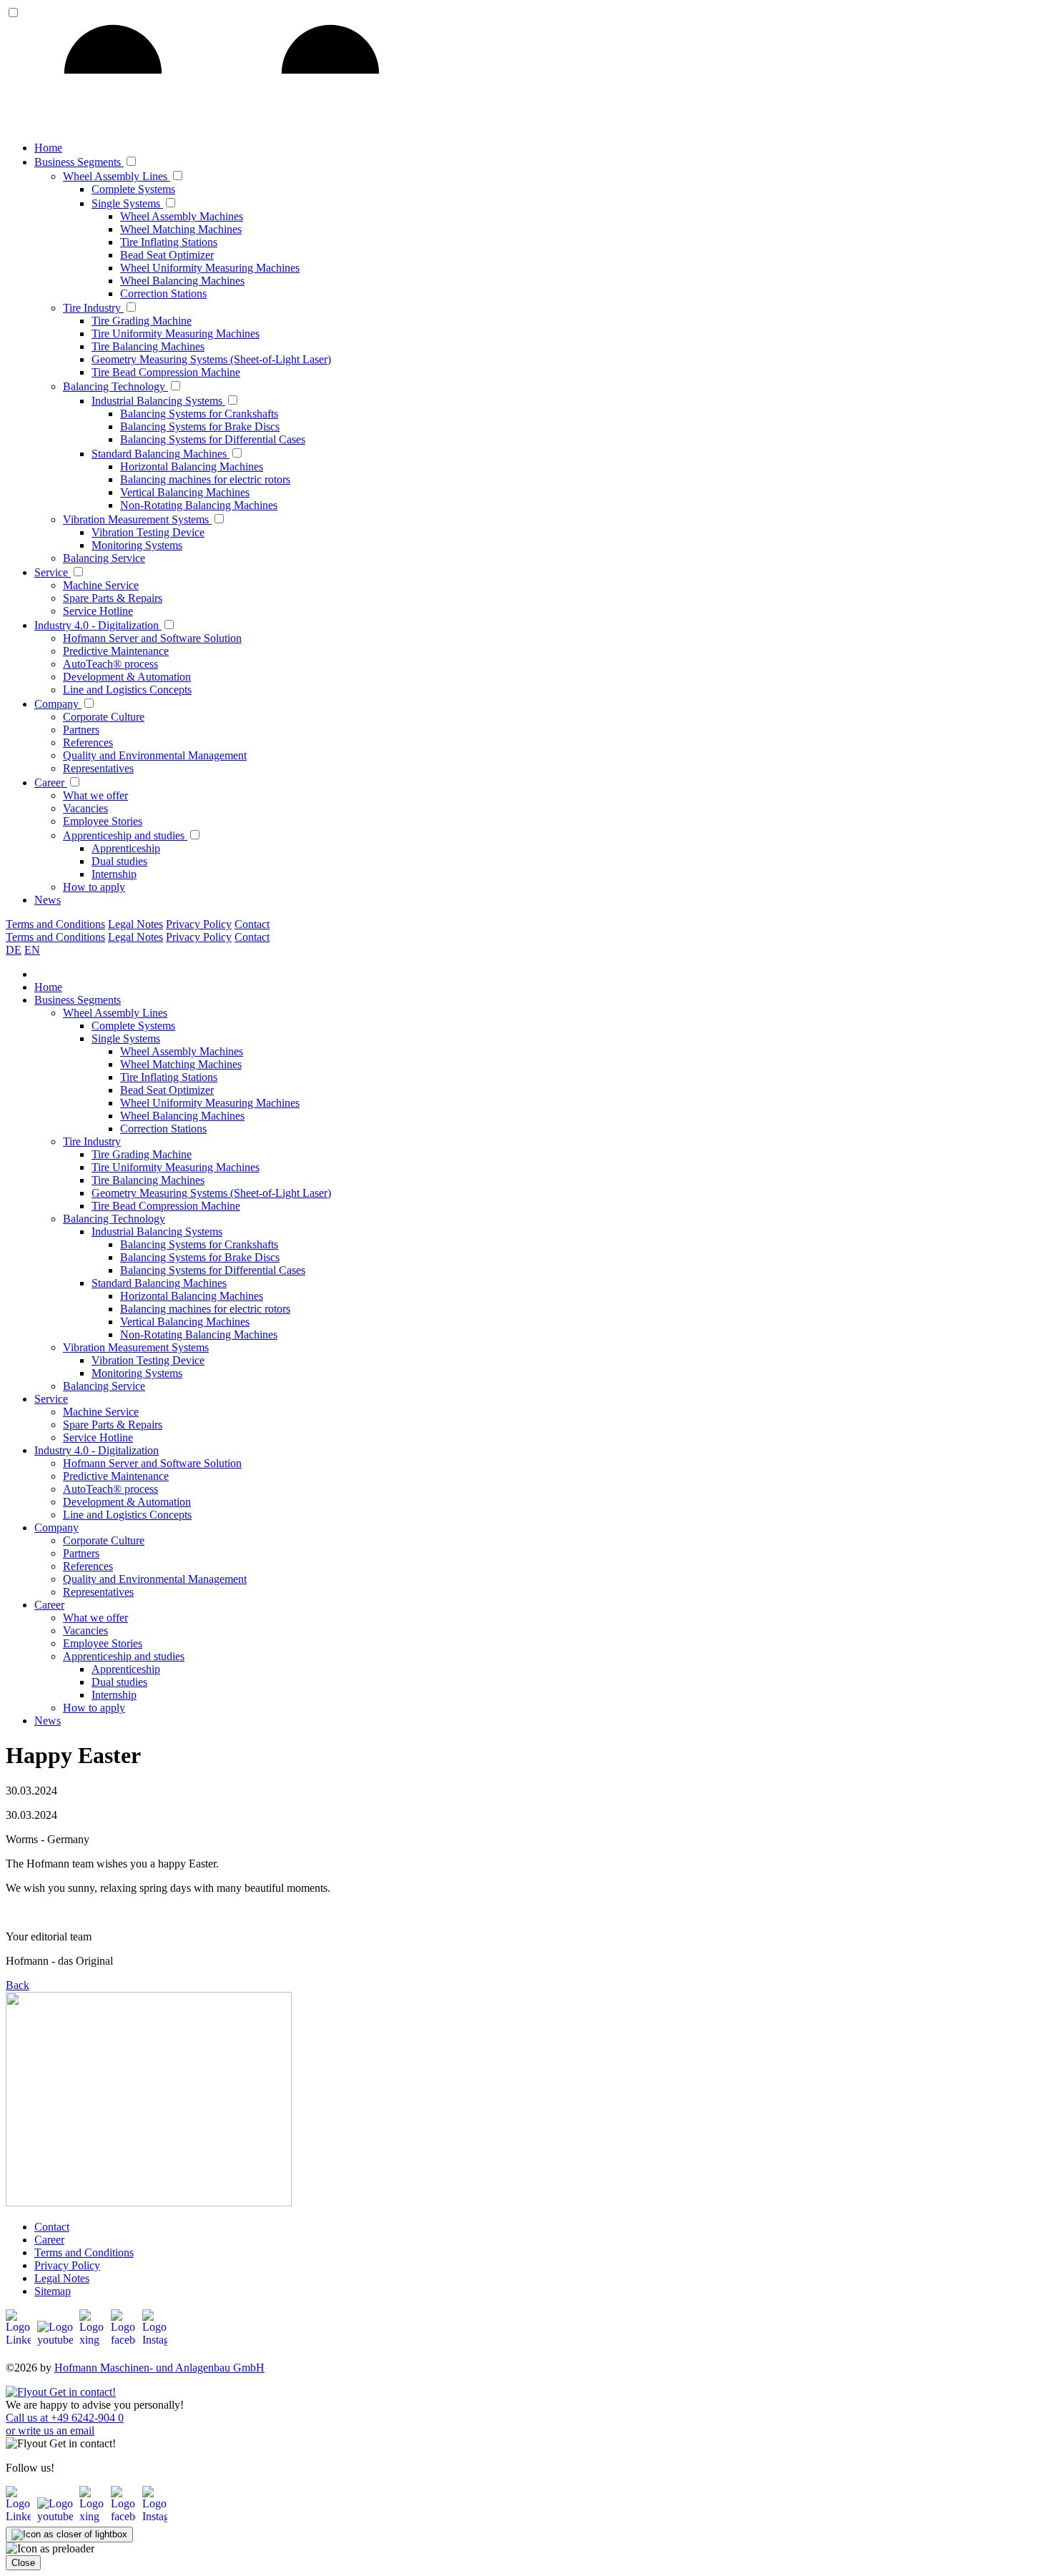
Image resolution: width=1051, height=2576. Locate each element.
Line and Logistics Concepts (127, 690)
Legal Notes (135, 924)
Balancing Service (104, 558)
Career (51, 783)
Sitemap (53, 2291)
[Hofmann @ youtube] (57, 2516)
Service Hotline (98, 611)
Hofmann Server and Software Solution (152, 638)
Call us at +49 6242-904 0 (65, 2418)
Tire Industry (93, 308)
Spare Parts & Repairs (113, 598)
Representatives (98, 768)
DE (14, 950)
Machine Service (101, 585)
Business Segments (79, 162)
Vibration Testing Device (148, 532)
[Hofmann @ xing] (94, 2516)
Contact (252, 924)
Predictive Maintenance (116, 651)
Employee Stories (103, 821)
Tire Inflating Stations (169, 242)
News (48, 900)
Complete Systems (133, 189)
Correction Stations (163, 293)
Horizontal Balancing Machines (192, 467)
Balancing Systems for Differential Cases (213, 439)
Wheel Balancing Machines (182, 281)
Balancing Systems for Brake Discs (200, 426)
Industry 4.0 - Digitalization (98, 625)
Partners (81, 730)
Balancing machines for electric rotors (205, 479)
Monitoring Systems (137, 545)
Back (18, 1985)
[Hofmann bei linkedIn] (20, 2340)
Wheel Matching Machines (181, 229)
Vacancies (85, 808)
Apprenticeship (126, 848)
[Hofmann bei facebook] (125, 2340)
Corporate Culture (104, 717)
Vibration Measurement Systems (137, 519)
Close (23, 2563)
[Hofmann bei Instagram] (155, 2340)
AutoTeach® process (110, 664)
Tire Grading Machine (142, 321)
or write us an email (50, 2431)
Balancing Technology (115, 386)
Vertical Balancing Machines (185, 492)
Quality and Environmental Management (155, 755)
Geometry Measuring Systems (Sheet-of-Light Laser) (211, 359)
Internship (114, 874)
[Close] (69, 2535)
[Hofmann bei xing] (94, 2340)
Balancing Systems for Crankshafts (199, 414)
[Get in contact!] (61, 2392)
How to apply (94, 887)
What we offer (95, 795)
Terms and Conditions (55, 924)
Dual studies (119, 861)
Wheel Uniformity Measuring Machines (210, 268)
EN (32, 950)
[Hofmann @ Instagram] (155, 2516)
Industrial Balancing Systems (158, 401)
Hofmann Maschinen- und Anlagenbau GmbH (159, 2368)
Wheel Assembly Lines (117, 176)
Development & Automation (127, 677)
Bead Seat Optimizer (167, 255)
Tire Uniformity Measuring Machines (176, 334)
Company (58, 704)
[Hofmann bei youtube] (57, 2340)
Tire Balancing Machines (148, 346)
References (88, 742)
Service (53, 572)
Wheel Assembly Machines (182, 216)
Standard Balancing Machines (161, 454)
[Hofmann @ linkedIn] (20, 2516)
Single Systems (127, 203)
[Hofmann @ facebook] (125, 2516)
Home (48, 148)
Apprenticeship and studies (125, 835)
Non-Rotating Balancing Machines (199, 505)
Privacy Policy (199, 924)
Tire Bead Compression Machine (166, 372)
